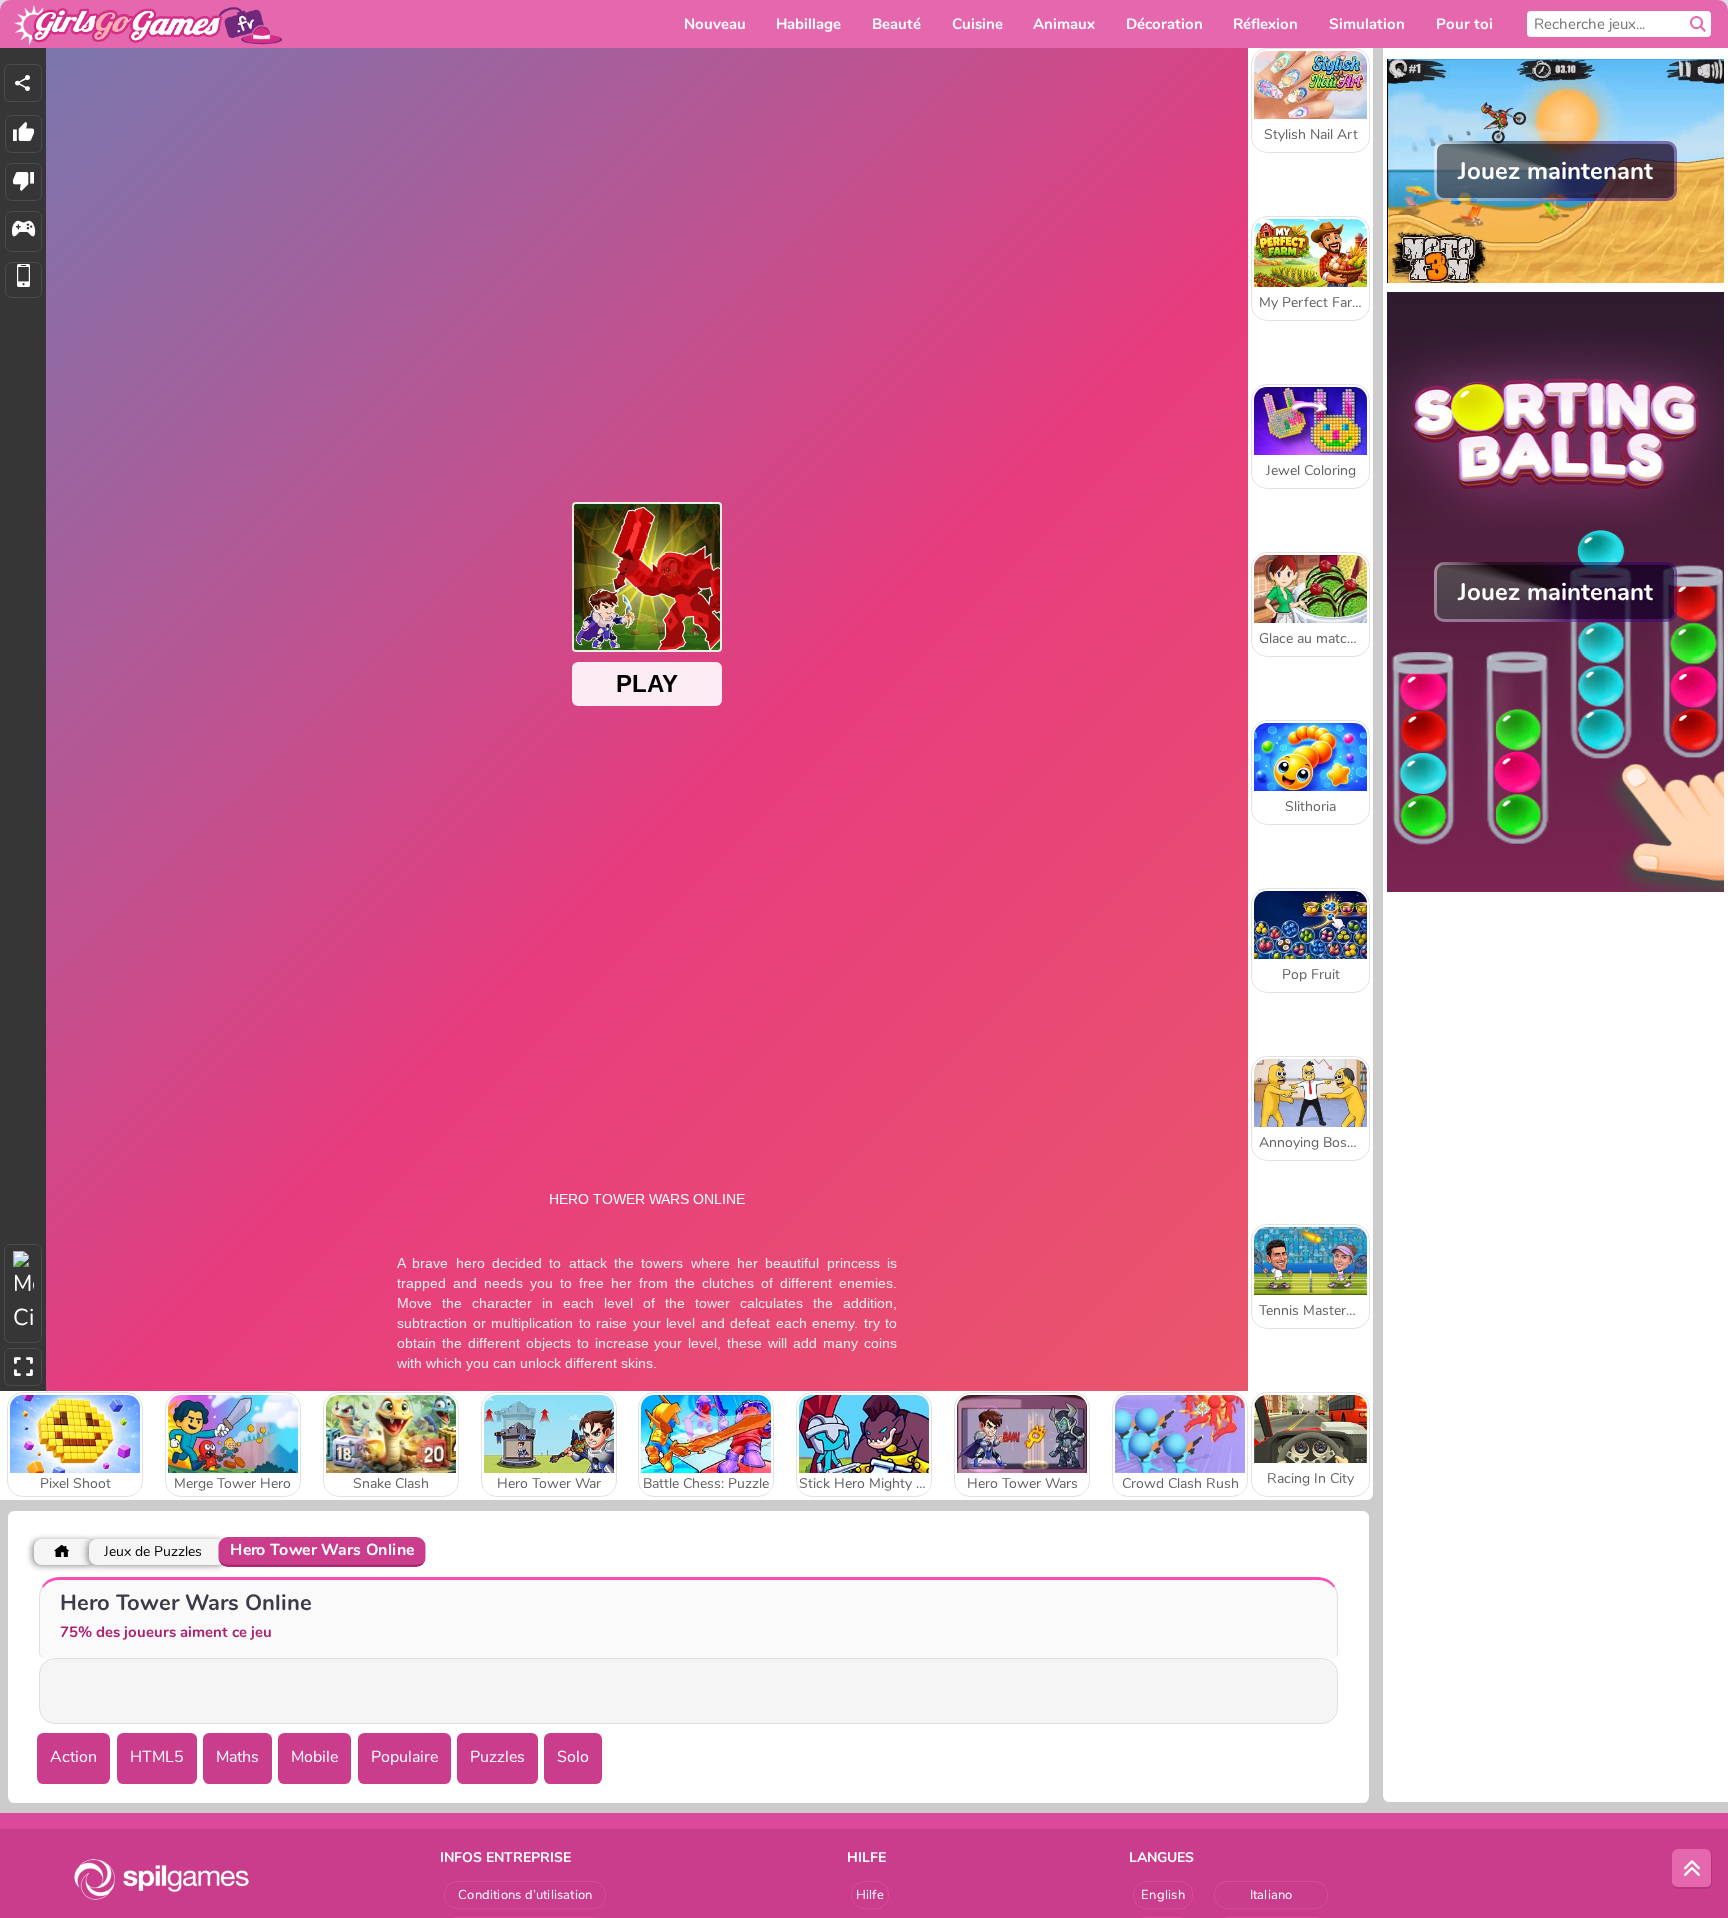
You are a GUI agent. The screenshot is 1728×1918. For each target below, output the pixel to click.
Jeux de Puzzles (153, 1551)
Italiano (1271, 1895)
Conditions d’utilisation (525, 1895)
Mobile (314, 1757)
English (1163, 1895)
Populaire (404, 1757)
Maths (237, 1757)
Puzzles (497, 1757)
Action (73, 1757)
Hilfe (870, 1895)
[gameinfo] (23, 231)
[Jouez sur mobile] (23, 280)
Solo (573, 1757)
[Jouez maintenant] (1555, 281)
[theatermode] (23, 1293)
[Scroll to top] (1692, 1869)
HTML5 (157, 1757)
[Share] (23, 83)
